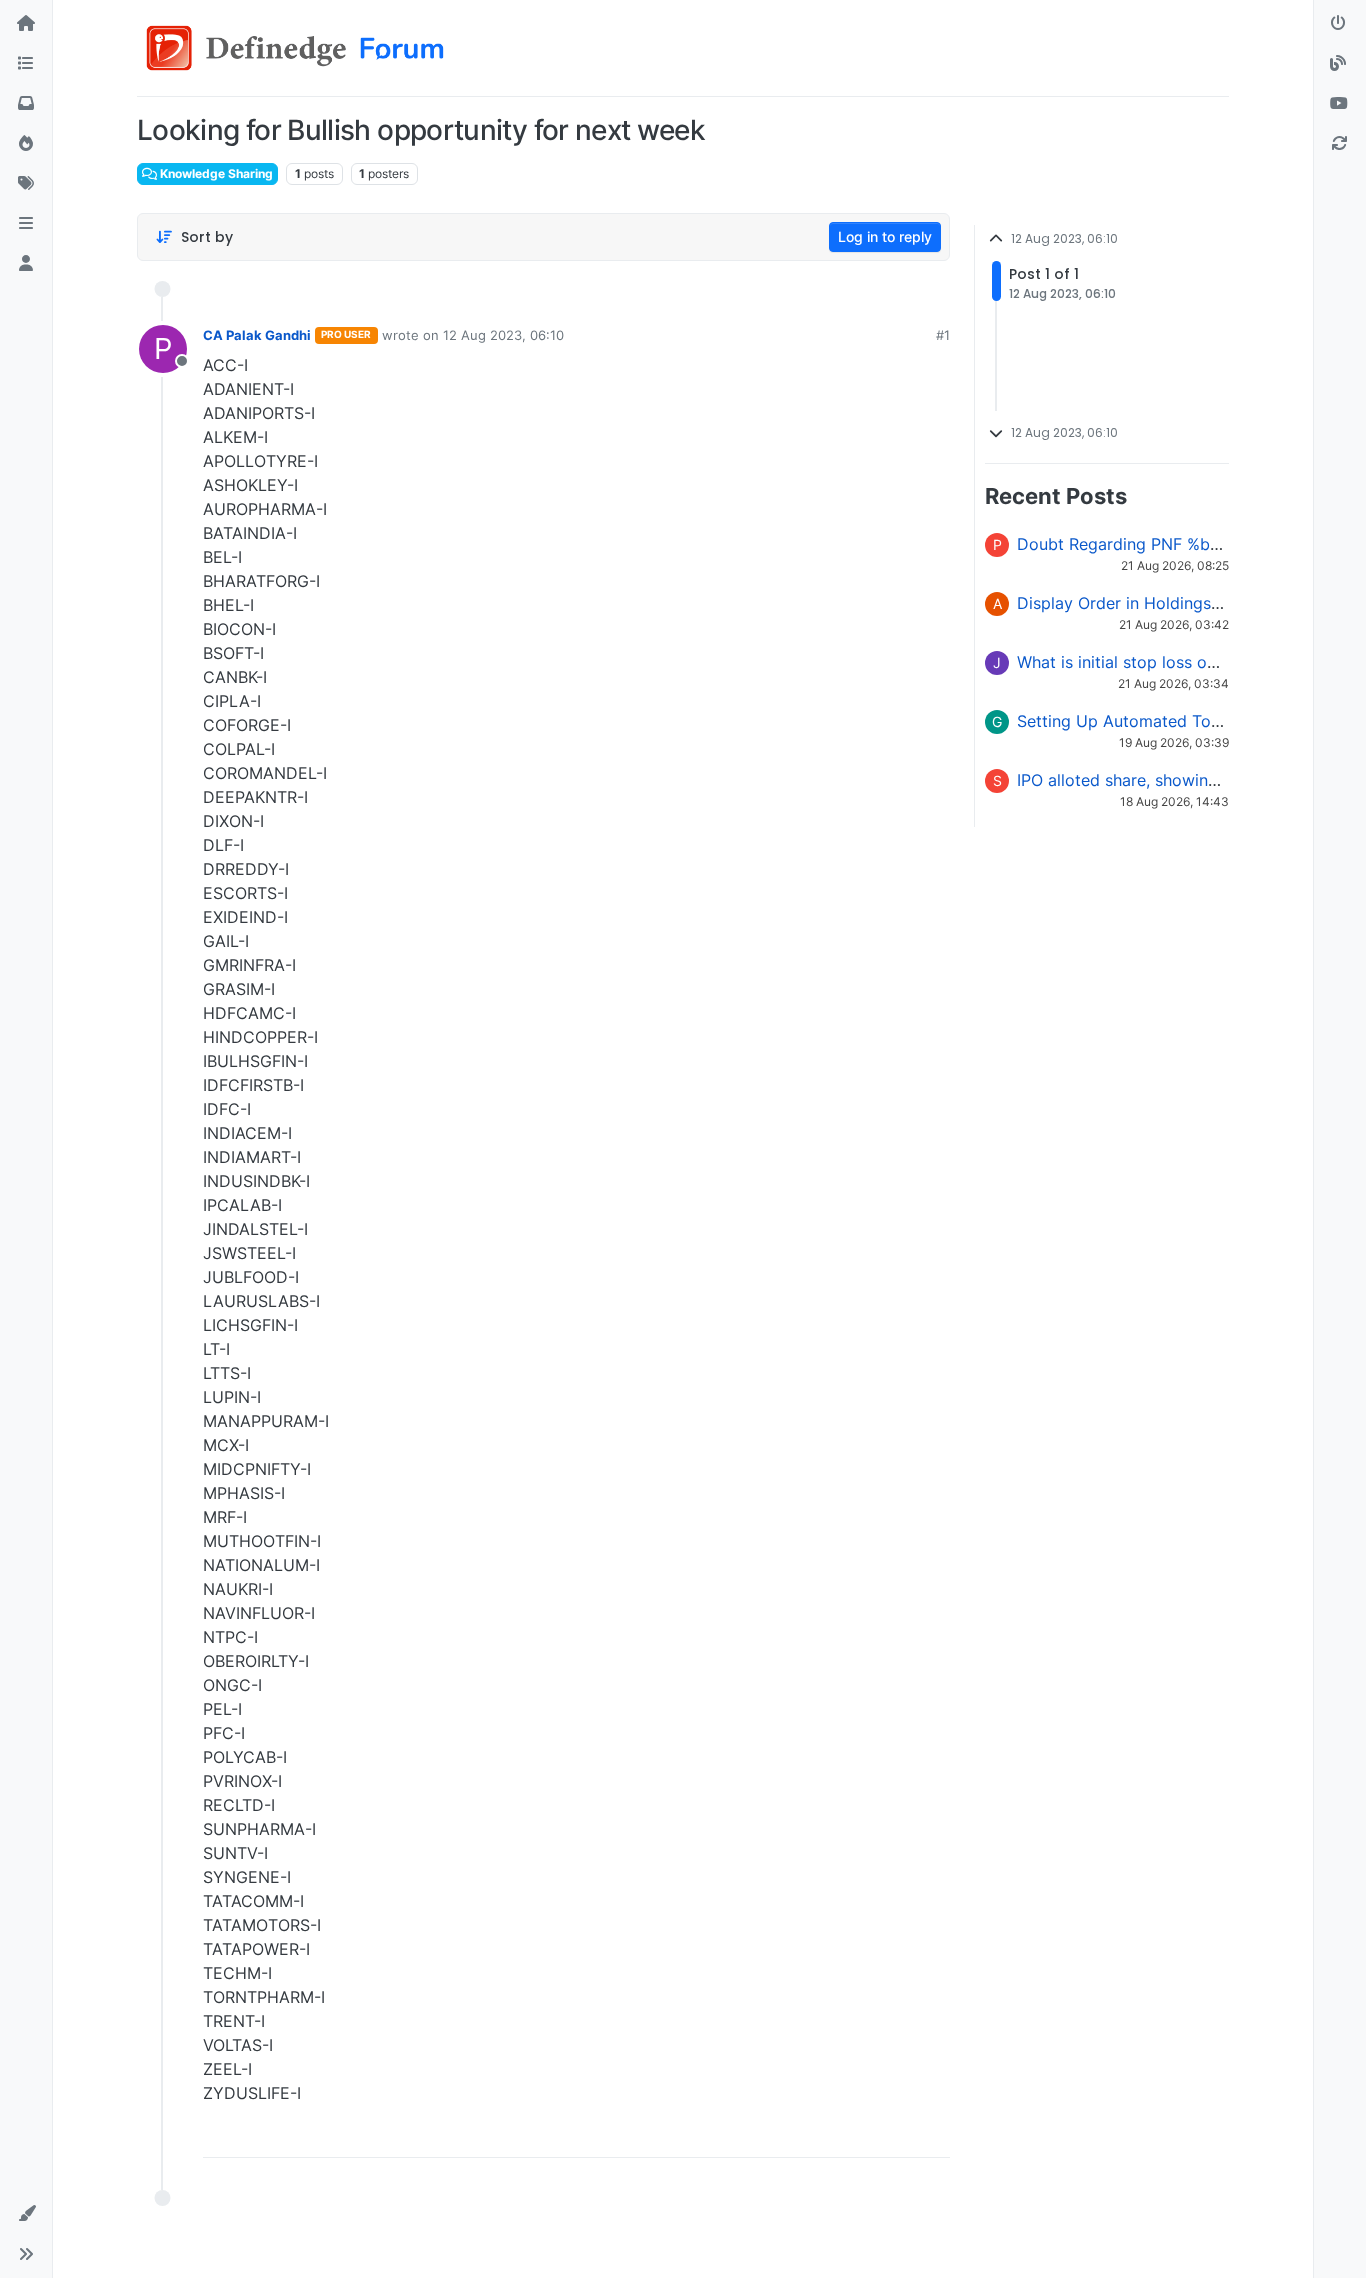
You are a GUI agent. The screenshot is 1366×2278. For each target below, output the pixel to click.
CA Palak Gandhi (257, 335)
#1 (943, 335)
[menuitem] (792, 2135)
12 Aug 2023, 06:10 (503, 335)
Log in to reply (885, 236)
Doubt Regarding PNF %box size (1140, 544)
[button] (26, 224)
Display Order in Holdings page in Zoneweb (1182, 603)
